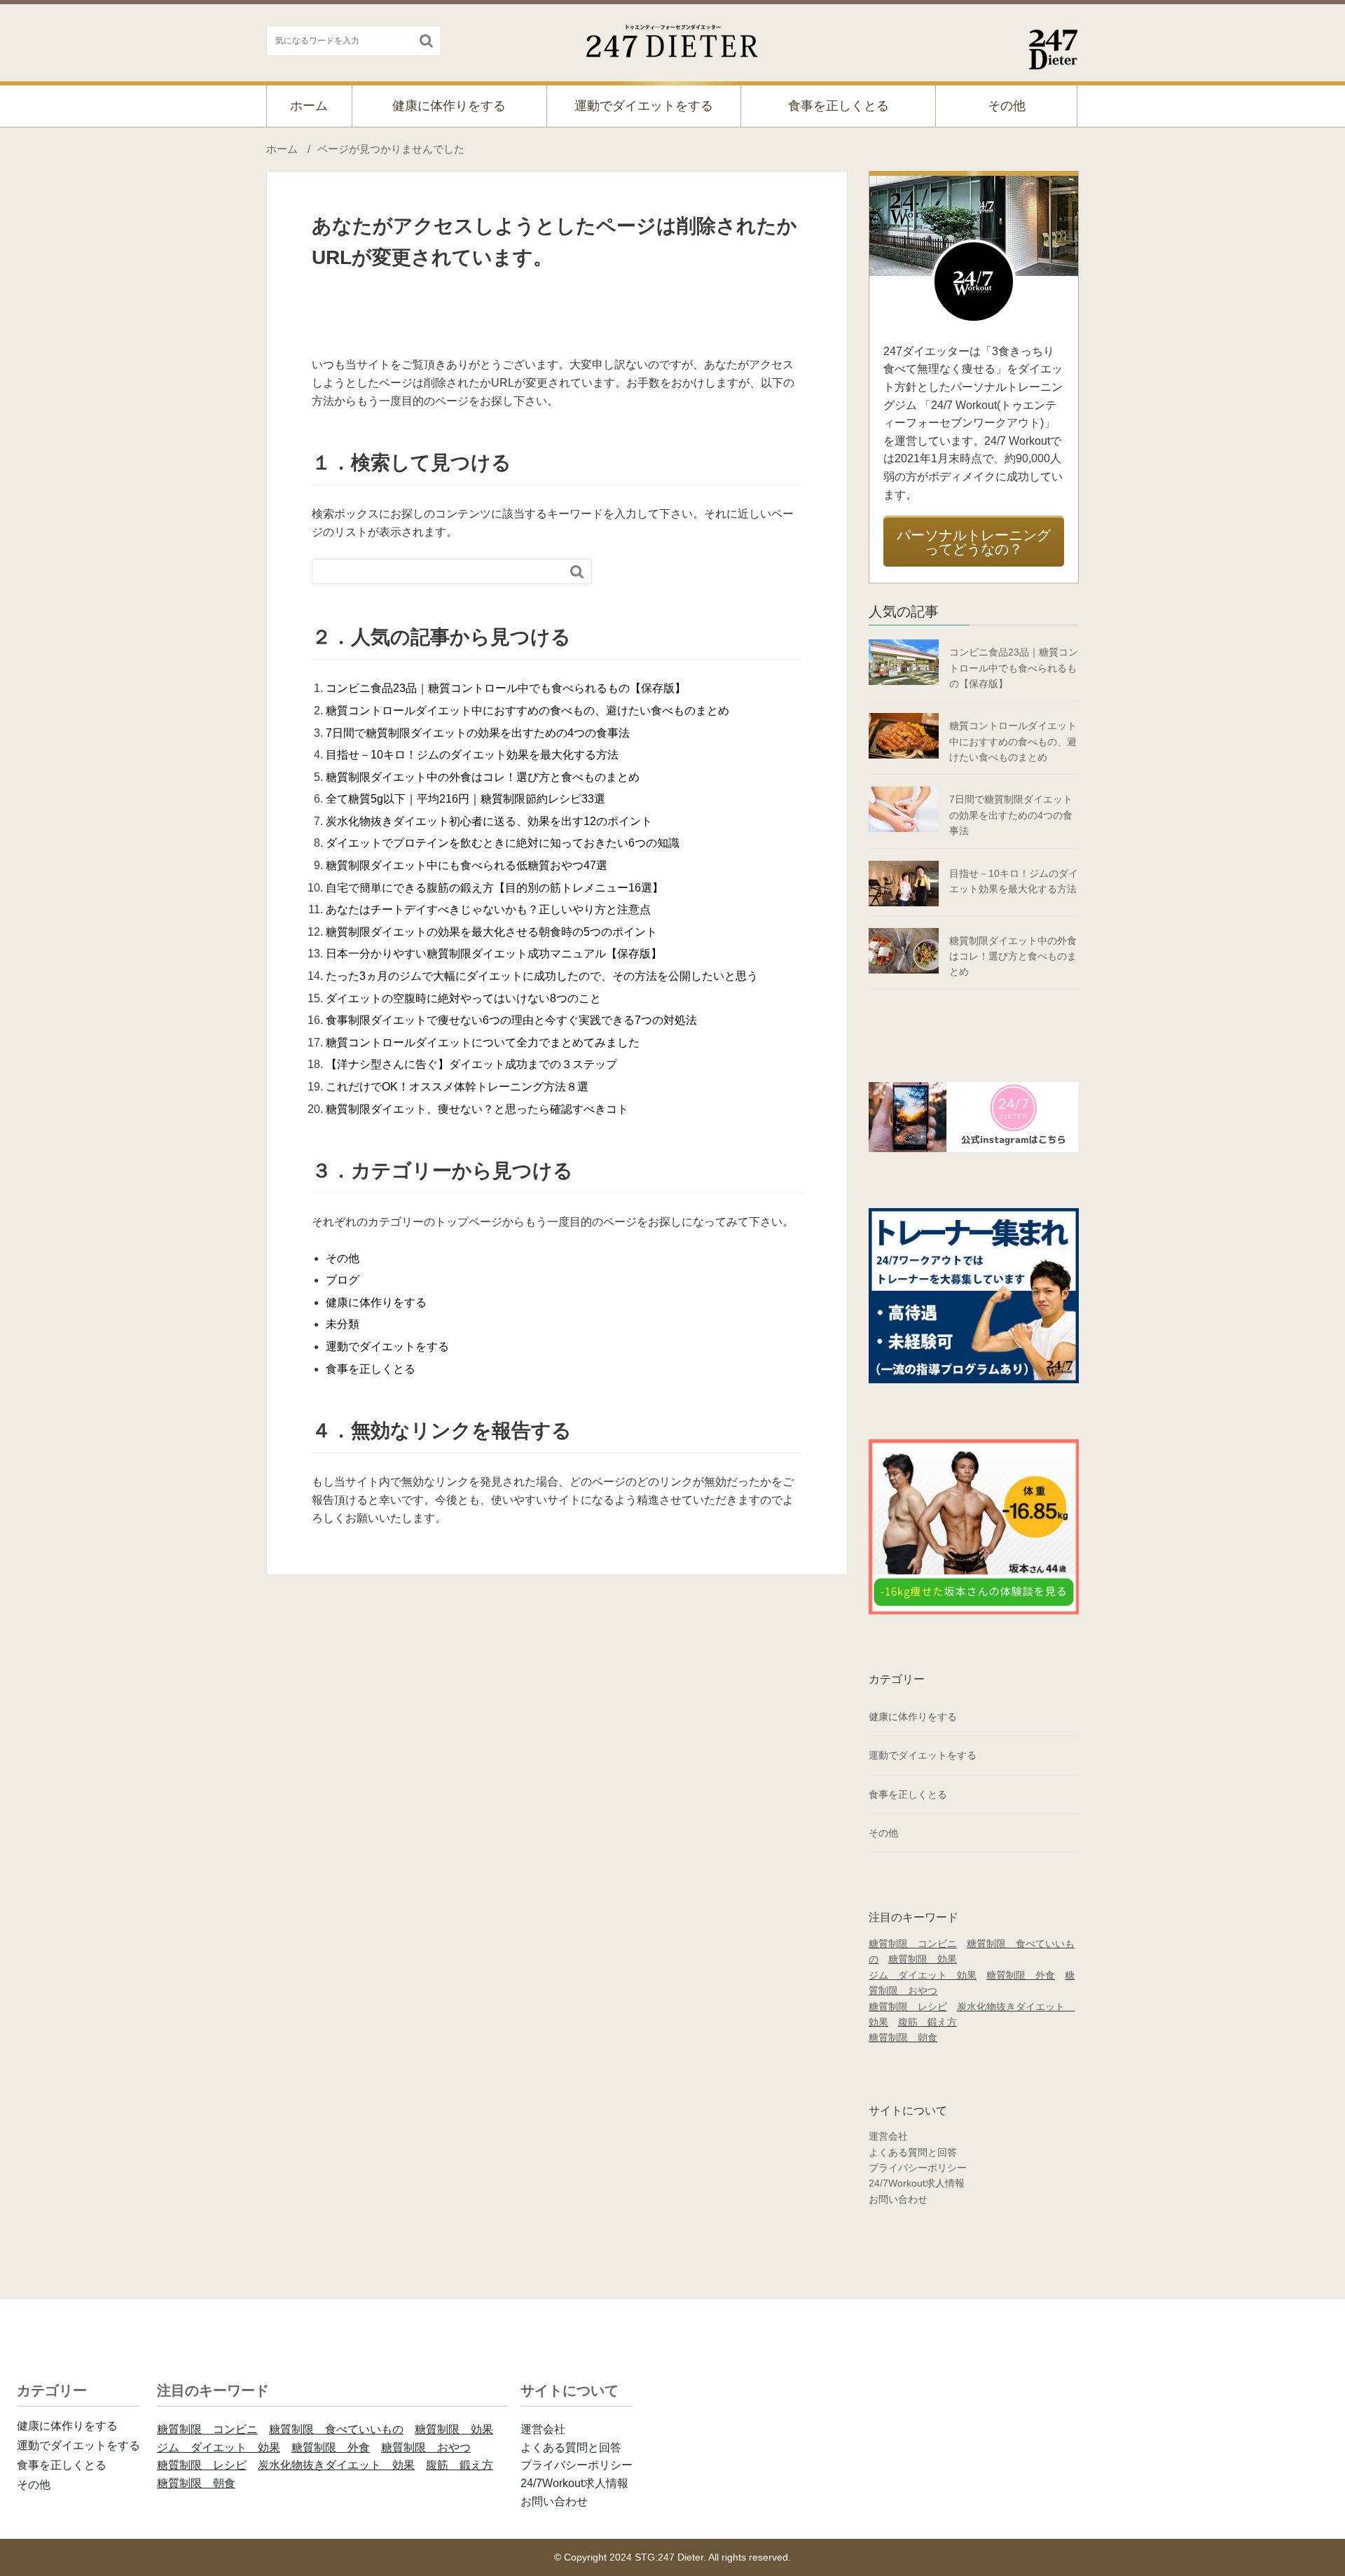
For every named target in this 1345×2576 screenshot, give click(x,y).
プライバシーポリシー (918, 2168)
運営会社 (888, 2136)
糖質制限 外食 (1021, 1975)
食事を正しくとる (839, 106)
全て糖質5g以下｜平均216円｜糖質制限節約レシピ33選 (465, 799)
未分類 (343, 1324)
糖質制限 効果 (923, 1959)
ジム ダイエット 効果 (923, 1975)
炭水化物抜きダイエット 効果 (336, 2465)
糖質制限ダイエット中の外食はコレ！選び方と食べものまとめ (483, 777)
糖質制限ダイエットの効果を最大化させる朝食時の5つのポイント (491, 932)
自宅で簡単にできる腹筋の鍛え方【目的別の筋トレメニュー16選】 (495, 888)
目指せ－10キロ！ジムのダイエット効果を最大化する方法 (472, 755)
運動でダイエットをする (644, 106)
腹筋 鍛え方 (927, 2022)
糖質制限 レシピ (908, 2007)
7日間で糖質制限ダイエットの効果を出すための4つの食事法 (478, 733)
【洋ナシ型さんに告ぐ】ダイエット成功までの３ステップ (471, 1064)
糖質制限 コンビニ (913, 1944)
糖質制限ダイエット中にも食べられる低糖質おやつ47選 (467, 865)
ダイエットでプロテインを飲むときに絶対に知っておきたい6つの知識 (503, 843)
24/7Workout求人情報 (917, 2183)
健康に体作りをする (449, 106)
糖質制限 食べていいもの (336, 2429)
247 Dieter (673, 38)
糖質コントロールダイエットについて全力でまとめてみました (483, 1043)
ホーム (309, 106)
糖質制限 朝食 (903, 2037)
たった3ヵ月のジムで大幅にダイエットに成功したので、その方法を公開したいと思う (542, 976)
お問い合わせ (898, 2199)
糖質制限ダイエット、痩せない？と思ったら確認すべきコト (477, 1109)
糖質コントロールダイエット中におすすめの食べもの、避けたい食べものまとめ (527, 711)
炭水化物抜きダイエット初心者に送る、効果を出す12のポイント (489, 821)
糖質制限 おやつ (426, 2447)
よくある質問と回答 (913, 2152)
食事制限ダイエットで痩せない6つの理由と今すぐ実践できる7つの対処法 (511, 1020)
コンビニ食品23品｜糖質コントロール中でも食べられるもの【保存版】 (506, 688)
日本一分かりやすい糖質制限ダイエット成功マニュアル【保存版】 (494, 954)
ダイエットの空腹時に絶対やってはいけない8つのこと (463, 998)
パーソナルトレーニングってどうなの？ (974, 542)
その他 (1007, 106)
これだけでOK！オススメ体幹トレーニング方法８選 (457, 1087)
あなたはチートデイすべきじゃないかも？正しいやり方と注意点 (488, 909)
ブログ (343, 1280)
